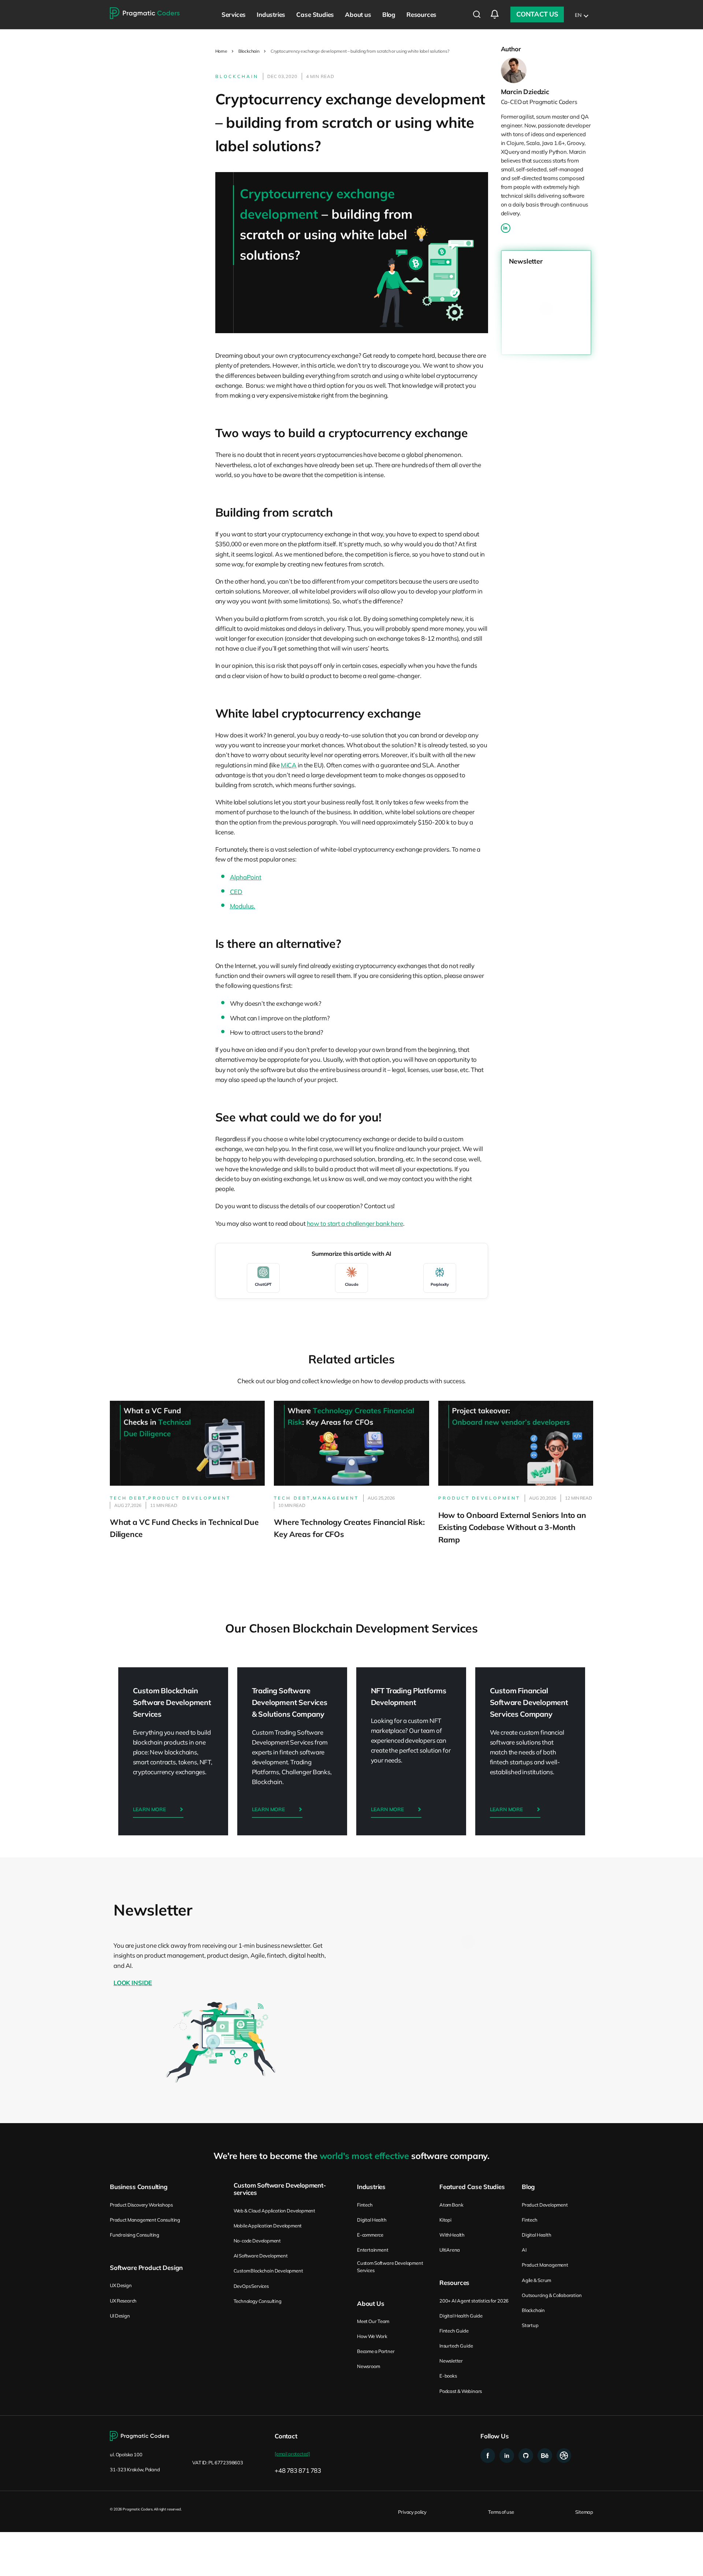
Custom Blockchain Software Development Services (173, 1752)
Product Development (545, 2205)
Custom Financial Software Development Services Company (530, 1752)
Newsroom (368, 2366)
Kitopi (445, 2220)
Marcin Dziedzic (525, 92)
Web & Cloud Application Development (274, 2211)
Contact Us (537, 14)
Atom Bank (451, 2205)
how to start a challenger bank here (355, 1223)
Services (234, 14)
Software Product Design (146, 2268)
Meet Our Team (373, 2321)
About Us (371, 2304)
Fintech (365, 2205)
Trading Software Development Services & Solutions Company (292, 1752)
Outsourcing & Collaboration (552, 2295)
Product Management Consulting (145, 2220)
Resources (421, 14)
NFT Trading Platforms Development (411, 1752)
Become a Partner (376, 2351)
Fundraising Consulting (135, 2235)
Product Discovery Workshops (141, 2205)
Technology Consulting (258, 2301)
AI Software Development (261, 2256)
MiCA (289, 765)
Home (221, 51)
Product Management (545, 2265)
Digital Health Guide (461, 2316)
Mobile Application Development (268, 2226)
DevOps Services (251, 2286)
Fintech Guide (454, 2331)
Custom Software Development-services (280, 2189)
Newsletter (451, 2361)
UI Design (120, 2316)
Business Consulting (139, 2187)
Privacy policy (412, 2512)
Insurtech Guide (456, 2346)
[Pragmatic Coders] (145, 14)
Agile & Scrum (536, 2280)
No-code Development (257, 2241)
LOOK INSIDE (133, 1983)
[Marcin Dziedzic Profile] (546, 70)
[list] (581, 14)
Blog (389, 14)
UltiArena (450, 2250)
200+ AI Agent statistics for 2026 (474, 2301)
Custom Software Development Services (390, 2267)
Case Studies (315, 14)
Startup (530, 2325)
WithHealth (452, 2235)
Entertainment (373, 2250)
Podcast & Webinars (461, 2391)
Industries (271, 14)
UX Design (121, 2285)
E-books (448, 2376)
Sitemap (584, 2512)
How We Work (372, 2336)
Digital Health (372, 2220)
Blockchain (249, 51)
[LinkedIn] (506, 228)
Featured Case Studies (472, 2187)
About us (358, 14)
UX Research (123, 2301)
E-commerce (370, 2235)
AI (524, 2250)
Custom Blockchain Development (268, 2271)
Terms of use (501, 2512)
